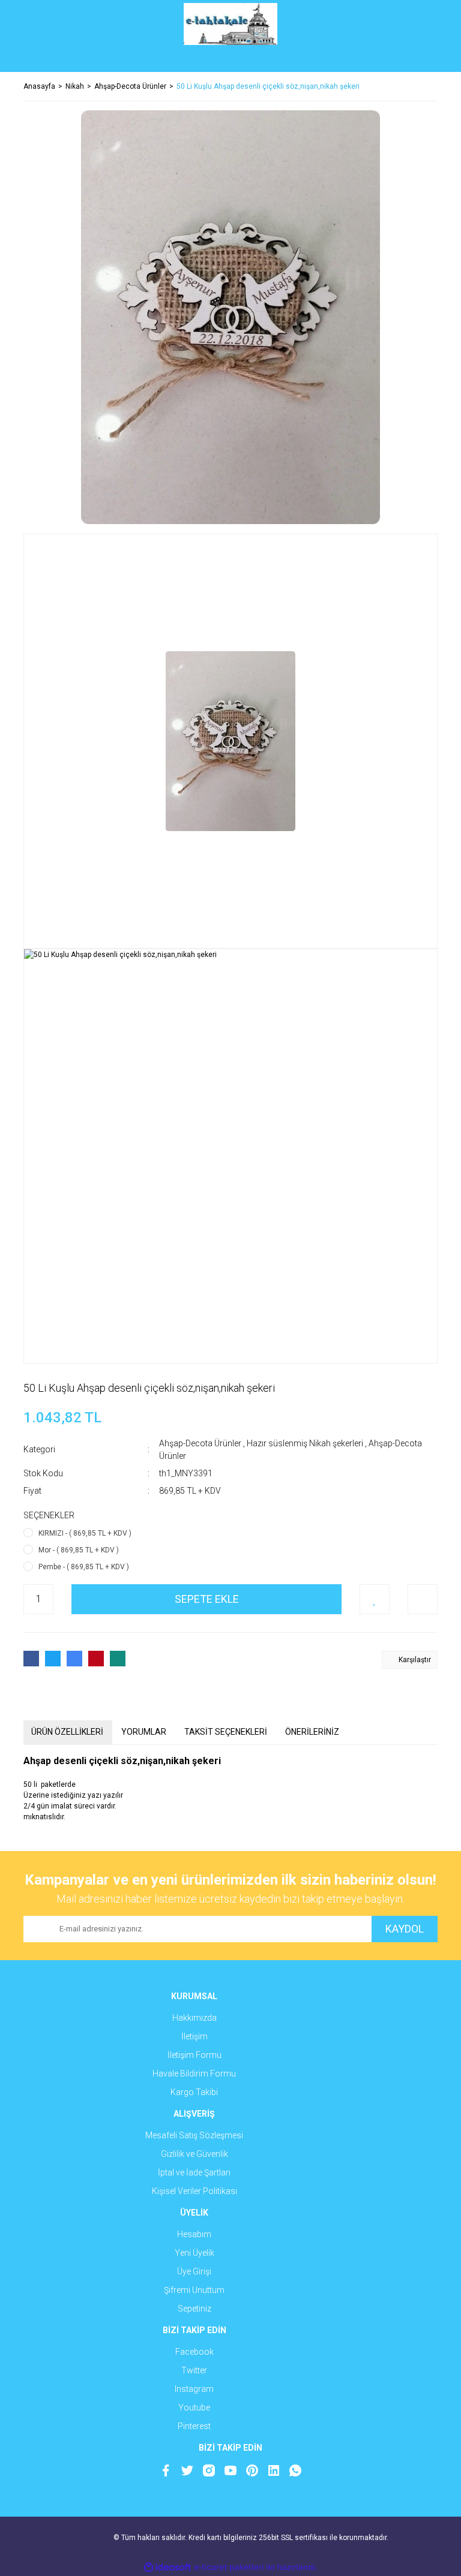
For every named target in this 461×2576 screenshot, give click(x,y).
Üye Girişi (194, 2271)
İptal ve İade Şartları (194, 2172)
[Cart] (420, 60)
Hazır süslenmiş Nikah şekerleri (305, 1443)
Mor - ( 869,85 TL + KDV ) (79, 1550)
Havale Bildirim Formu (194, 2074)
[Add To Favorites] (375, 1599)
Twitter (194, 2370)
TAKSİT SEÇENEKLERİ (226, 1732)
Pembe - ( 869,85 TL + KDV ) (84, 1567)
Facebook (194, 2352)
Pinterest (194, 2426)
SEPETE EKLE (207, 1599)
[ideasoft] (167, 2567)
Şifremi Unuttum (194, 2290)
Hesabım (194, 2234)
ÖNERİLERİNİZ (312, 1732)
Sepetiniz (194, 2309)
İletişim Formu (194, 2055)
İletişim (194, 2036)
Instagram (194, 2389)
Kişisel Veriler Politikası (194, 2191)
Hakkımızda (194, 2018)
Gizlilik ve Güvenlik (194, 2154)
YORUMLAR (144, 1732)
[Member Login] (230, 60)
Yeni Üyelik (194, 2253)
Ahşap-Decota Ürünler (200, 1443)
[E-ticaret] (229, 2567)
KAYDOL (405, 1929)
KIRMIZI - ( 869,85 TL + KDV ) (85, 1533)
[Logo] (231, 24)
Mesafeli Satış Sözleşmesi (194, 2135)
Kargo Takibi (194, 2092)
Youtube (194, 2408)
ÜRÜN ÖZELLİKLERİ (67, 1732)
